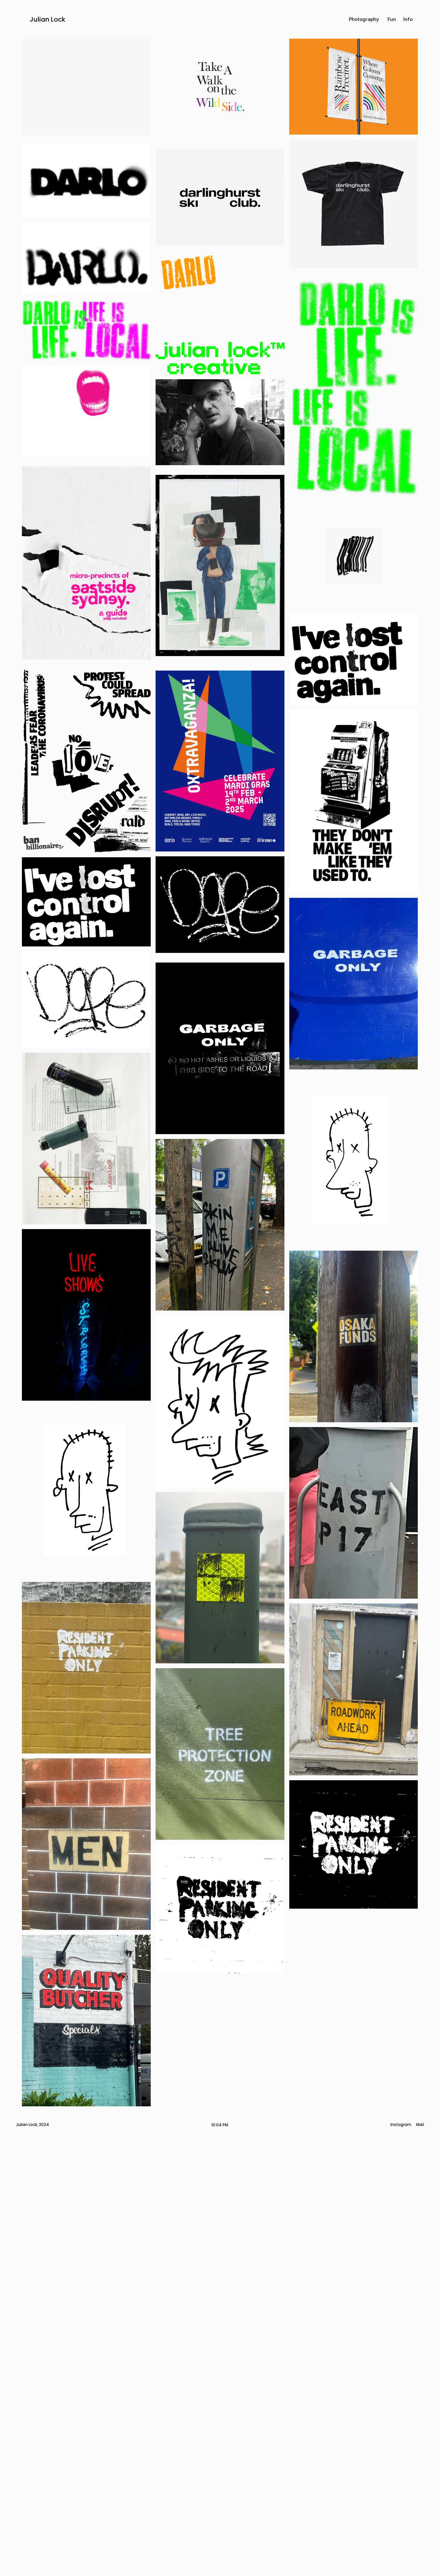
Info (408, 19)
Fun (392, 19)
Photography (364, 19)
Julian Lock (48, 19)
